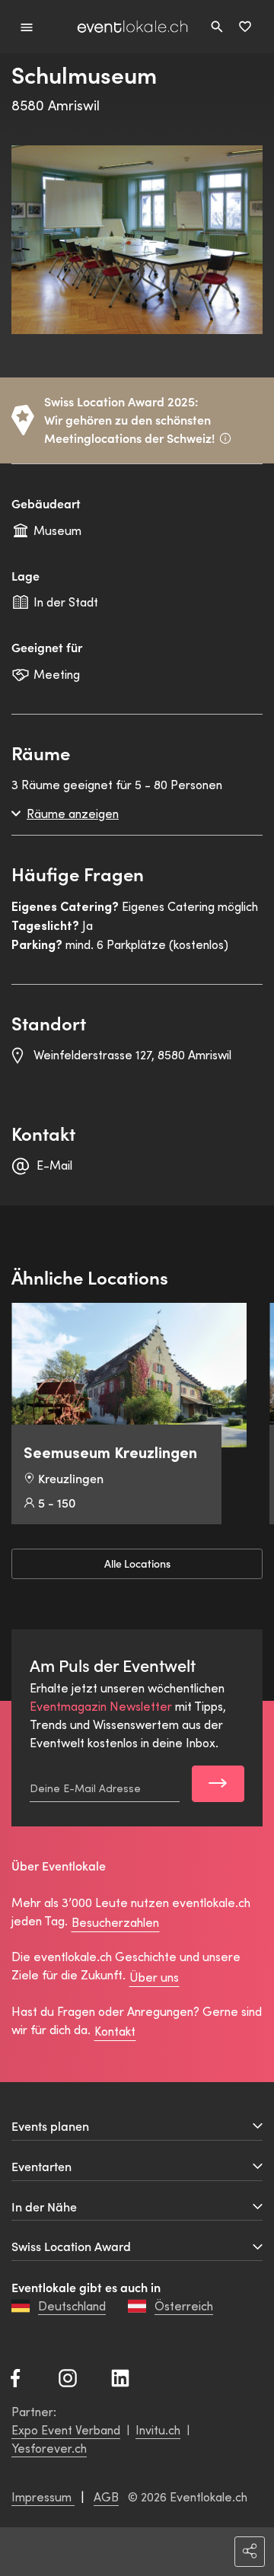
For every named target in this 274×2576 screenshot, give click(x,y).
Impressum (43, 2496)
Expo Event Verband (66, 2430)
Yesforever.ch (49, 2448)
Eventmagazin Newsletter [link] (101, 1706)
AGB (106, 2496)
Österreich (184, 2305)
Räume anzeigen (73, 813)
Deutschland (72, 2305)
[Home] (132, 27)
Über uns (154, 1977)
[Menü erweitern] (27, 26)
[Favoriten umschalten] (245, 27)
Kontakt (115, 2031)
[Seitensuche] (217, 27)
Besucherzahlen (115, 1922)
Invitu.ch (158, 2430)
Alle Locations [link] (137, 1564)
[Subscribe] (218, 1784)
